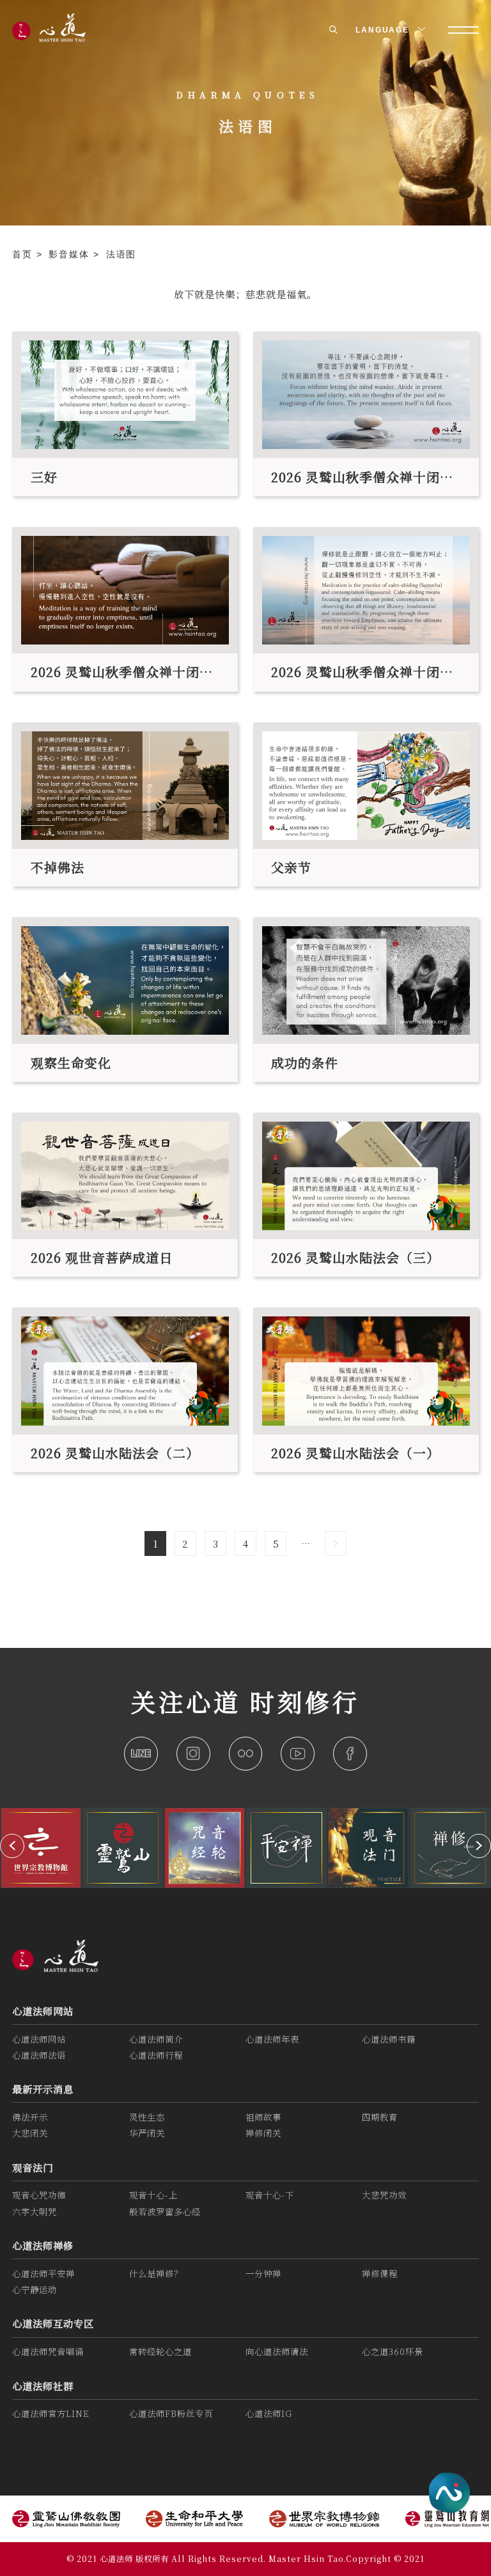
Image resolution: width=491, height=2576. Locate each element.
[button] (12, 1846)
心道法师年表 (272, 2039)
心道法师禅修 (43, 2245)
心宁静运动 (35, 2290)
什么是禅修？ (156, 2274)
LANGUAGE (384, 30)
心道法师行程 (156, 2055)
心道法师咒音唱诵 (48, 2351)
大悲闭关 (30, 2133)
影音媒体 (71, 254)
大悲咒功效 (384, 2195)
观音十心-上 (153, 2195)
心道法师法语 (39, 2055)
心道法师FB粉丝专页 (171, 2413)
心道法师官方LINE (51, 2413)
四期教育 (380, 2117)
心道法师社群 (43, 2386)
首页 (24, 254)
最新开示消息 (43, 2089)
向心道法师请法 (277, 2351)
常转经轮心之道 (160, 2351)
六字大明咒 (35, 2212)
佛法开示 (30, 2117)
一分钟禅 (263, 2274)
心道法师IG (269, 2413)
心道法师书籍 (389, 2039)
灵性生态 (147, 2117)
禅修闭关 (263, 2133)
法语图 (121, 254)
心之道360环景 (393, 2351)
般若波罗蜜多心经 (165, 2212)
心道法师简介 (156, 2039)
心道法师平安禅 (43, 2274)
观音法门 (33, 2167)
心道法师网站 (43, 2011)
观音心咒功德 (39, 2195)
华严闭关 (147, 2133)
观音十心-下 (270, 2195)
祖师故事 (263, 2117)
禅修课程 (380, 2274)
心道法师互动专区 (53, 2323)
